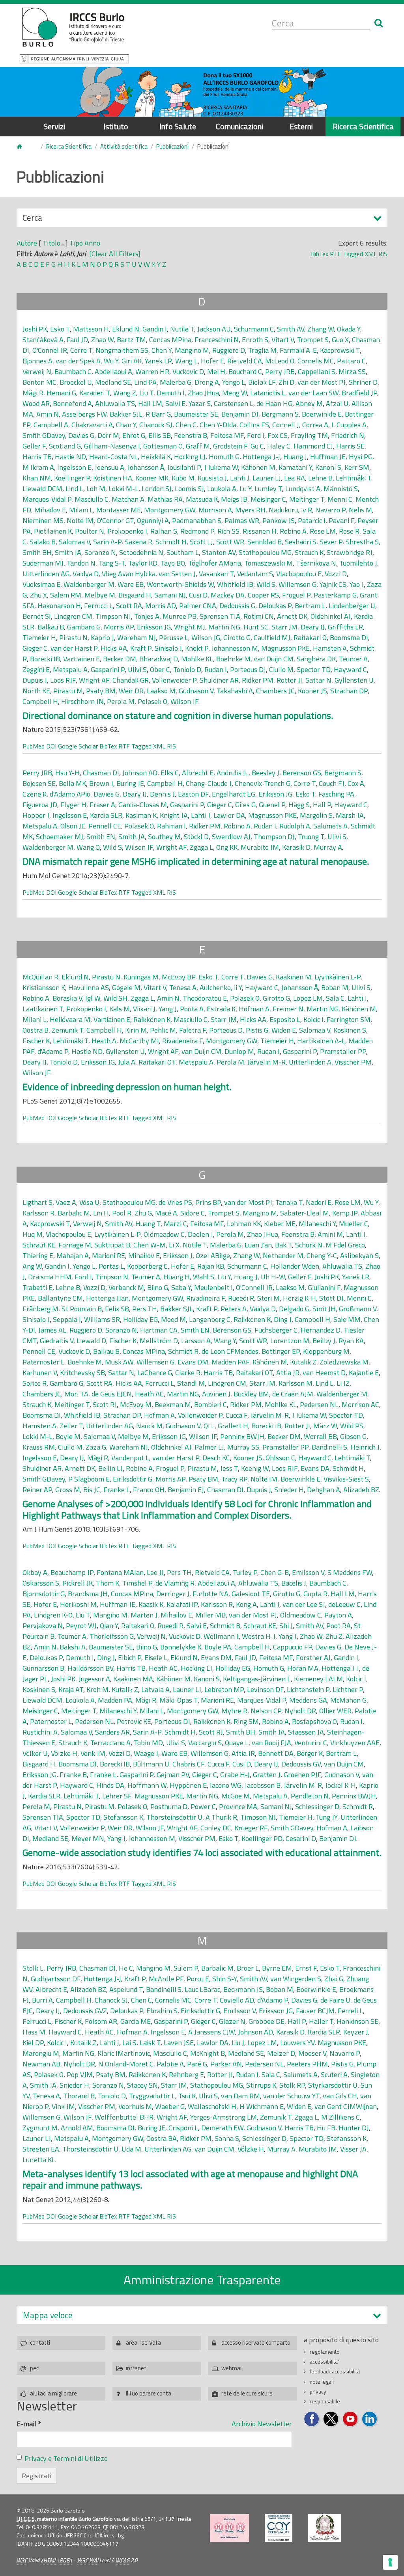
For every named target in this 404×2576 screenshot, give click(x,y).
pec (34, 2368)
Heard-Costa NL (113, 457)
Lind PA (145, 382)
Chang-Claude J (209, 783)
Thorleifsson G (112, 1636)
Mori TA (76, 1394)
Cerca (32, 219)
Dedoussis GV (301, 1764)
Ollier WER (335, 1711)
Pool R (122, 1213)
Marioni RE (108, 1255)
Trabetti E (37, 1287)
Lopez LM (308, 998)
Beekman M (173, 1404)
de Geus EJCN (112, 1394)
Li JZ (343, 1383)
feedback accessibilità (335, 2371)
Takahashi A (235, 691)
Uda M (131, 2149)
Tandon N (81, 563)
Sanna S (227, 2138)
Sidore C (193, 1213)
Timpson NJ (113, 616)
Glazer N (232, 2021)
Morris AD (161, 606)
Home (24, 147)
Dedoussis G (237, 606)
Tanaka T (289, 1202)
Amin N (48, 414)
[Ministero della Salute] (325, 2528)
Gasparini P (108, 669)
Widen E (284, 1030)
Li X (174, 1245)
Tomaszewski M (268, 563)
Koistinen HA (113, 478)
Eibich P (130, 1657)
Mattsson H (91, 329)
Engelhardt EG (234, 794)
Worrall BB (320, 1436)
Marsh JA (350, 815)
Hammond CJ (313, 446)
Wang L (186, 361)
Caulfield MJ (272, 637)
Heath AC (149, 1394)
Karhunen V (40, 1373)
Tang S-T (112, 563)
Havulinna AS (89, 987)
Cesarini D (301, 1838)
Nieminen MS (43, 520)
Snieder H (289, 1490)
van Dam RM (240, 2096)
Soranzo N (100, 552)
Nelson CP (266, 1711)
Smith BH (37, 552)
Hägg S (299, 805)
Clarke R (188, 1373)
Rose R (349, 531)
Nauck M (149, 1426)
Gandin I (155, 329)
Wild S (266, 584)
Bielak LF (262, 382)
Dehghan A (324, 1490)
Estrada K (221, 1009)
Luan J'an (258, 1245)
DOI (51, 746)
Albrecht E (198, 773)
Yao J (357, 584)
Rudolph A (295, 826)
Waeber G (170, 2106)
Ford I (256, 435)
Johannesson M (235, 648)
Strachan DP (349, 691)
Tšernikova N (316, 563)
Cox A (356, 783)
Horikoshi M (78, 1604)
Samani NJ (170, 595)
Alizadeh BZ (361, 1490)
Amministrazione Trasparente (202, 2280)
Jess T (229, 1468)
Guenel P (272, 805)
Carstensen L (234, 403)
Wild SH (115, 998)
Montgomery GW (170, 510)
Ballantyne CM (60, 1298)
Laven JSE (179, 2043)
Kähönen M (258, 467)
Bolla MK (72, 783)
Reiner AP (37, 1490)
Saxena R (138, 542)
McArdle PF (166, 1979)
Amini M (330, 1234)
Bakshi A (73, 1647)
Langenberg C (210, 1319)
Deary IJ (313, 627)
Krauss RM (39, 1447)
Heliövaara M (70, 1019)
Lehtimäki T (353, 478)
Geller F (34, 446)
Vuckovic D (188, 371)
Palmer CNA (198, 606)
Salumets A (330, 826)
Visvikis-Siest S (346, 1479)
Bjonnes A (37, 361)
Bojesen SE (39, 783)
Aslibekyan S (359, 1255)
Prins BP (208, 1202)
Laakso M (161, 691)
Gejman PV (173, 1775)
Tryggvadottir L (152, 2096)
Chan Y (126, 425)
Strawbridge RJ (350, 552)
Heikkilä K (156, 457)
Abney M (309, 403)
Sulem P (186, 1968)
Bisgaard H (135, 595)
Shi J (286, 1626)
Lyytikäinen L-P (338, 977)
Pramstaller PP (343, 1051)
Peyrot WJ (81, 1626)
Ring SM (246, 1721)
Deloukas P (275, 606)
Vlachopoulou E (299, 574)
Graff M (198, 446)
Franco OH (149, 1490)
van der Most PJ (322, 382)
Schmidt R (183, 1351)
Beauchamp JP (72, 1572)
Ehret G (134, 435)
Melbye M (100, 595)
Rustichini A (40, 1732)
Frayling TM (309, 435)
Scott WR (230, 542)
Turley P (245, 1572)
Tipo (76, 243)
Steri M (268, 1298)
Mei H (216, 371)
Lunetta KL (39, 2160)
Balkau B (51, 627)
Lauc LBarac (202, 1989)
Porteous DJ (248, 669)
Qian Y (109, 1626)
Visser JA (353, 2149)
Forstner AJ (313, 1657)
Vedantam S (255, 574)
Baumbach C (73, 371)
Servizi (54, 126)
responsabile (325, 2401)
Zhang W (321, 329)
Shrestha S (362, 542)
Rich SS (228, 531)
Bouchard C (245, 371)
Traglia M (262, 350)
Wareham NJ (137, 637)
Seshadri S (301, 542)
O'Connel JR (50, 350)
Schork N (309, 1245)
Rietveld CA (245, 361)
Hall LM (150, 403)
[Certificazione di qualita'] (279, 2528)
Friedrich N (348, 435)
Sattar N (318, 680)
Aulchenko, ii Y (221, 987)
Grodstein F (230, 446)
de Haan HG (274, 403)
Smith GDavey (44, 435)
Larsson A (196, 1341)
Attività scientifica (124, 146)
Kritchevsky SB (82, 1373)
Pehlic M (163, 1030)
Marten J (144, 1615)
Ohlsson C (280, 1458)
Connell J (286, 425)
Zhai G (334, 1979)
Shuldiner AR (219, 680)
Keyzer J (356, 2032)
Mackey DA (228, 595)
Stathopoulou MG (265, 552)
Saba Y (181, 1287)
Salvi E (175, 403)
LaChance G (155, 1373)
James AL (52, 1330)
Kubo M (183, 478)
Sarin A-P (107, 542)
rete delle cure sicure (247, 2393)
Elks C (170, 773)
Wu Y (111, 361)
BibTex (320, 254)
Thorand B (79, 2096)
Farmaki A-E (298, 350)
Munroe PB (180, 616)
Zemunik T (67, 1030)
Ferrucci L (98, 606)
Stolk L (33, 1968)
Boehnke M (233, 659)
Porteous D (226, 1030)
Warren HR (152, 371)
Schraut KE (39, 1245)
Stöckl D (196, 837)
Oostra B (36, 1030)
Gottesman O (163, 446)
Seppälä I (67, 1319)
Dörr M (108, 435)
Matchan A (128, 499)
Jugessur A (94, 1679)
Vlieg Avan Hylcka (129, 574)
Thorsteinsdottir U (174, 1817)
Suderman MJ (43, 563)
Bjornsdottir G (44, 1594)
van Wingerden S (296, 1979)
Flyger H (73, 805)
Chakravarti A (92, 425)
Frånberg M (40, 1309)
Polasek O (152, 701)
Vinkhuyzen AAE (355, 1743)
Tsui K (187, 2096)
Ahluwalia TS (115, 403)
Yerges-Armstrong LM (224, 2117)
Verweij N (37, 371)
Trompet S (313, 340)
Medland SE (113, 382)
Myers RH (250, 510)
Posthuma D (169, 1806)
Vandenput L (130, 1458)
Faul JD (77, 340)
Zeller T (71, 1426)
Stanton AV (219, 552)
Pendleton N (310, 1796)
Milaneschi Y (317, 1224)
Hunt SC (256, 627)
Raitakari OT (157, 1062)
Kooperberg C (147, 1266)
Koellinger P (72, 478)
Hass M (34, 2032)
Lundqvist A (303, 489)
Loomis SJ (189, 489)
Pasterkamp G (335, 595)
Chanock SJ (156, 425)
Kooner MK (152, 478)
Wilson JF (184, 701)
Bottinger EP (281, 1351)
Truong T (311, 837)
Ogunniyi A (153, 520)
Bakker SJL (126, 414)
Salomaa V (74, 542)
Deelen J (200, 1234)
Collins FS (254, 425)
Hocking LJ (190, 457)
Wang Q (88, 847)
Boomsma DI (349, 637)
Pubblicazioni (172, 146)
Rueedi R (241, 1298)
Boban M (335, 987)
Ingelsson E (74, 467)
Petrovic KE (134, 1721)
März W (325, 1426)
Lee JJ (155, 1572)
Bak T (283, 1245)
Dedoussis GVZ (85, 2011)
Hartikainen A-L (321, 1041)
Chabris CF (188, 1764)
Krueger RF (251, 1828)
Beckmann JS (243, 1989)
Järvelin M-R (267, 1062)
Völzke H (64, 1753)
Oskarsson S (41, 1583)
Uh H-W (273, 1277)
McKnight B (208, 2053)
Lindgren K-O (53, 1615)
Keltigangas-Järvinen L (257, 1679)
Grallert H (233, 1426)
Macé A (166, 1213)
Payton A (338, 1615)
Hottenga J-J (261, 457)
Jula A (127, 1062)
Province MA (238, 1806)
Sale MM (347, 1319)
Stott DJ (331, 1298)
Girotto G (237, 637)
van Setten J (177, 574)
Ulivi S (137, 669)
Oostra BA (162, 2138)
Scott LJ (201, 542)
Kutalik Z (303, 1362)
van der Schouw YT (291, 2096)
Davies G (81, 435)
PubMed (34, 746)
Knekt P (197, 648)
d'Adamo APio (70, 794)
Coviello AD (237, 2000)
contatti (40, 2342)
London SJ (157, 489)
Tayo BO (173, 563)
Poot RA (339, 1626)
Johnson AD (140, 773)
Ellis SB (160, 435)
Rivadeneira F (182, 1041)
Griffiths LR (345, 627)
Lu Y (245, 489)
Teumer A (353, 659)
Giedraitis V (57, 1341)
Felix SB (117, 1309)
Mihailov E (50, 510)
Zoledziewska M (344, 1362)
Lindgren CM (73, 616)
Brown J (101, 783)
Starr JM (284, 627)
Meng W (235, 393)
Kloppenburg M (326, 1351)
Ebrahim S (162, 2011)
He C (126, 1968)
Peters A (234, 1309)
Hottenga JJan (107, 1298)
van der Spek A (78, 361)
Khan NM (37, 478)
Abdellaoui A (113, 371)
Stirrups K (261, 2085)
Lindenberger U (352, 606)
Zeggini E (36, 669)
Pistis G (257, 1030)
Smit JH (324, 1309)
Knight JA (174, 815)
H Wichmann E (262, 2106)
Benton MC (39, 382)
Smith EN (101, 837)
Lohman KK (244, 1224)
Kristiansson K (44, 987)
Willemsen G (297, 584)
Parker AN (226, 2064)
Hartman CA (159, 1330)
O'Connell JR (254, 1287)
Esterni (301, 126)
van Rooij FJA (271, 1743)
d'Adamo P (53, 1051)
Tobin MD (148, 1743)
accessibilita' (324, 2362)
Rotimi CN (259, 616)
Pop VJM (80, 2074)
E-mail (29, 2424)
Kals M (120, 1009)
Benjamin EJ (186, 1490)
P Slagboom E (89, 1479)
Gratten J (267, 1775)
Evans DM (193, 1362)
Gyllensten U (354, 680)
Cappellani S (317, 371)
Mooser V (312, 2053)
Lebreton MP (224, 1689)
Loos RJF (63, 680)
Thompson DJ (274, 837)
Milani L (81, 510)
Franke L (117, 1490)
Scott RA (129, 606)
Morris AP (119, 627)
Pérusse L (174, 637)
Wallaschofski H (212, 2106)
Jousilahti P (184, 467)
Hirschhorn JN (82, 701)
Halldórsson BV (90, 1668)
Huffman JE (328, 457)
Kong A (246, 1604)
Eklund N (126, 329)
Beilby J (324, 1341)
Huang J (295, 457)
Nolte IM (80, 520)
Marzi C (175, 1224)
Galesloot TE (251, 1594)
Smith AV (291, 329)
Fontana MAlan (120, 1572)
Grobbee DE (267, 2021)
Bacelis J (294, 1583)
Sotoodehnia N (141, 552)
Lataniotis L (268, 393)
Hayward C (350, 669)
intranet (136, 2368)
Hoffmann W (147, 1785)
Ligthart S (37, 1202)
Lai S (129, 2043)
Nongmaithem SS (122, 350)
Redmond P (197, 531)
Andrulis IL (233, 773)
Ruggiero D (229, 350)
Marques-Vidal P (47, 499)
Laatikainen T (43, 1009)
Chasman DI (101, 773)
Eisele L (156, 1657)
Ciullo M (281, 669)
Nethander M (283, 1255)
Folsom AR (101, 2021)
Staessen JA (306, 1732)
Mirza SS (352, 371)
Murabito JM (260, 847)
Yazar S (200, 403)
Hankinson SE (357, 2021)
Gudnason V (196, 691)
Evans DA (315, 1468)
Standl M (191, 1383)
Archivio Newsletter (262, 2424)
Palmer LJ (209, 1447)
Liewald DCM (42, 489)
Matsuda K (202, 499)
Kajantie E (364, 1373)
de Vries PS (175, 1202)
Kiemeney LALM (318, 1679)
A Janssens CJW (211, 2032)
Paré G (197, 2064)
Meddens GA (308, 1700)
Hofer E (212, 361)
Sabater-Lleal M (305, 1213)
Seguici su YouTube (351, 2419)
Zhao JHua (203, 393)
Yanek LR (158, 361)
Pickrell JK (78, 1583)
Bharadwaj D (159, 659)
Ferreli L (350, 2011)
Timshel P (137, 1583)
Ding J (283, 1319)
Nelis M (360, 510)
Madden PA (115, 1700)
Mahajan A (73, 1255)
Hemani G (61, 393)
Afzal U (337, 403)
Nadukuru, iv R (290, 510)
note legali (322, 2382)
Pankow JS (279, 520)
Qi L (209, 1426)
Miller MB (210, 1615)
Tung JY (326, 1817)
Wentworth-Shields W (180, 584)
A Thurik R (221, 1817)
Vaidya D (86, 574)
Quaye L (237, 1743)
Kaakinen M (294, 977)
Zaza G (96, 1447)
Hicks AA (114, 648)
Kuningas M (141, 977)
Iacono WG (226, 1785)
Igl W (93, 998)
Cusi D (198, 595)
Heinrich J (365, 1447)
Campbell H (40, 701)
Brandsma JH (88, 1594)
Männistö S (341, 489)
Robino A (293, 531)
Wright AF (94, 680)
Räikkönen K (152, 1019)
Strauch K (309, 552)
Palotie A (170, 2064)
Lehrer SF (117, 1796)
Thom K (108, 1583)
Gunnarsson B (43, 1668)
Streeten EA (41, 2149)
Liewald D (91, 1341)
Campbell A (51, 425)
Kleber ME (280, 1224)
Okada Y (349, 329)
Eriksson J (178, 1255)
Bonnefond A (72, 403)
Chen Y (162, 350)
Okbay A (35, 1572)
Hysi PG (361, 457)
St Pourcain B (82, 1309)
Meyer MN (88, 1838)
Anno (92, 243)
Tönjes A (147, 616)
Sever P (331, 542)
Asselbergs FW (84, 414)
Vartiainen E (81, 659)
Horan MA (303, 1668)
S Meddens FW (350, 1572)
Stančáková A (43, 340)
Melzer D (281, 2053)
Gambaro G (84, 627)
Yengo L (234, 382)
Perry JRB (280, 371)
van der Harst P (74, 648)
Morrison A (215, 510)
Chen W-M (150, 1245)
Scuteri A (334, 2074)
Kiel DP (33, 2043)
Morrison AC (360, 1404)
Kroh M (97, 1689)
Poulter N (90, 531)
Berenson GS (302, 773)
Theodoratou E (205, 998)
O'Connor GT (115, 520)
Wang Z (125, 393)
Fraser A (102, 805)
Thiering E (38, 1255)
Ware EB (131, 584)
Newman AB (41, 2064)
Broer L (248, 1968)
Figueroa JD (40, 805)
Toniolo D (187, 669)
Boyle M (68, 1436)
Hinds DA (110, 1785)
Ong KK (227, 847)
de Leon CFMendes (230, 1351)
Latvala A (155, 1689)
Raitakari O (310, 637)
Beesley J (266, 773)
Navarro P (330, 510)
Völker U (35, 1753)
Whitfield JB (235, 584)
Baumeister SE (196, 414)
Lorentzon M (290, 1341)
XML (371, 254)
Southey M (164, 837)
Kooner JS (312, 691)
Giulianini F (324, 1287)
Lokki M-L (123, 489)
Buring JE (130, 783)
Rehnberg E (186, 2074)
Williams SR (102, 1319)
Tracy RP (234, 1479)
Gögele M (126, 987)
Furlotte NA (210, 1594)
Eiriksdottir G (133, 1479)
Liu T (146, 393)
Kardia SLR (106, 815)
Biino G (158, 1287)
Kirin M (136, 1030)
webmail (232, 2368)
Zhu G (143, 1213)
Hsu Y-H (67, 773)
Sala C (335, 998)
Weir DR (131, 691)
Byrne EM (277, 1968)
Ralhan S (164, 531)
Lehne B (320, 478)
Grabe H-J (235, 1775)
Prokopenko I (127, 531)
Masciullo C (92, 499)
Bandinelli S (329, 1447)
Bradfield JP (359, 393)
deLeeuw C (344, 1604)
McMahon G (348, 1700)
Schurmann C (254, 329)
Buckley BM (251, 1394)
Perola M (121, 701)
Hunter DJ (354, 2128)
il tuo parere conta (149, 2393)
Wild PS (352, 1426)
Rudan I (216, 669)
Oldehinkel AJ (331, 616)
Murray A (328, 847)
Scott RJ (105, 1404)
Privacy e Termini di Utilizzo (66, 2458)
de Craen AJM (293, 1394)
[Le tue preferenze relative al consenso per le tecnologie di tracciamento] (390, 2562)
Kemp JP (345, 1213)
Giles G (245, 805)
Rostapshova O (314, 1721)
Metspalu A (70, 669)
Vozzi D (336, 574)
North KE (36, 691)
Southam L (183, 552)
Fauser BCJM (315, 2011)
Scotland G (65, 446)
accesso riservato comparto (256, 2342)
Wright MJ (190, 627)
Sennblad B (265, 542)
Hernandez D (321, 1330)
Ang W (32, 1266)
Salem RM (66, 595)
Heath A (104, 1041)
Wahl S (204, 1277)
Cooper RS (263, 595)
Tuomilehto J (358, 563)
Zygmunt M (40, 2128)
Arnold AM (77, 2128)
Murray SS (243, 1447)
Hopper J (36, 815)
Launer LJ (267, 478)
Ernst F (306, 1968)
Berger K (310, 1753)
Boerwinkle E (322, 414)
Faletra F (193, 1030)
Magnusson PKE (285, 648)
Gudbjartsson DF (56, 1979)
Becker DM (120, 659)
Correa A (315, 425)
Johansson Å (146, 467)
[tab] (202, 2315)
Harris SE (350, 446)
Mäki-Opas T (179, 1700)
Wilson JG (206, 637)
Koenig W (255, 1468)
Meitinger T (307, 499)
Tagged (353, 254)
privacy (318, 2392)
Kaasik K (151, 1604)
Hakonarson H (59, 606)
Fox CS (278, 435)
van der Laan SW (313, 393)
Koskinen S (350, 1030)
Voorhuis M (135, 2106)
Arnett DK (292, 616)
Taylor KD (143, 563)
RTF (336, 254)
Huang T (148, 1224)
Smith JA (68, 552)
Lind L (74, 489)
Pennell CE (105, 826)
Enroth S (255, 340)
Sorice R (35, 1383)
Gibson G (353, 1436)
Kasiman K (141, 815)
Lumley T (268, 489)
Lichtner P (348, 1689)
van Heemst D (324, 1373)
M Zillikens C (340, 2117)
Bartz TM (131, 340)
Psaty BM (101, 691)
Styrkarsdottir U (333, 2085)
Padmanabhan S (197, 520)
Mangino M (192, 350)
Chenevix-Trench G (263, 783)
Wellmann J (221, 1636)
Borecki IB (45, 659)
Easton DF (193, 794)
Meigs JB (234, 499)
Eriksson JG (154, 627)
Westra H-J (259, 1636)
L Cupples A (349, 425)
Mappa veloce (48, 2315)
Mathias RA (165, 499)
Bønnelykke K (181, 1647)
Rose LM (323, 531)
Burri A (42, 2000)
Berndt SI (37, 616)
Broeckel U (76, 382)
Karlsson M (296, 1383)
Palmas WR (242, 520)
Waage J (146, 1753)
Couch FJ (332, 783)
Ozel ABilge (213, 1255)
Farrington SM (349, 1019)
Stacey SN (142, 2085)
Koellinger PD (262, 1838)
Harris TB (37, 457)
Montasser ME (119, 510)
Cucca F (237, 1415)
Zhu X (38, 595)
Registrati (36, 2476)
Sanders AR (112, 1732)
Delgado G (294, 1309)
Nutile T (182, 329)
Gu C (257, 446)
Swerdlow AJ (231, 837)
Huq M (33, 1234)
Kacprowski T (340, 350)
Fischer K (36, 1041)
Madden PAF (230, 1362)
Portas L (111, 1266)
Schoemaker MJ (60, 837)
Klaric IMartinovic (124, 2053)
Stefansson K (123, 1817)
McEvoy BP (179, 977)
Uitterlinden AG (46, 574)
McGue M (236, 1796)
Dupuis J (35, 680)
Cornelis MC (316, 361)
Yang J (168, 1009)
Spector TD (314, 669)
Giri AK (132, 361)
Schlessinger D (317, 1806)
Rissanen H (260, 531)
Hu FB (326, 2128)
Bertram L (310, 606)
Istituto (116, 126)
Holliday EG (140, 1319)
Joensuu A (109, 467)
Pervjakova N (43, 1626)
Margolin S (316, 815)
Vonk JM (93, 1753)
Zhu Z (334, 1636)
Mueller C (353, 1224)
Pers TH (145, 1309)
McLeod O (280, 361)
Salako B (43, 542)
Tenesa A (183, 987)
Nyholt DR (300, 1711)
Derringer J (173, 1594)
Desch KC (216, 1458)
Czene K (35, 794)
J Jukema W (221, 467)
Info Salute (178, 126)
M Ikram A (38, 467)
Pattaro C (351, 361)
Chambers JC (275, 691)
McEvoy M (136, 1404)
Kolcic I (313, 1019)
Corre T (81, 350)
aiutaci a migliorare (53, 2393)
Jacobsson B (263, 1785)
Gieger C (35, 648)
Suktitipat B (112, 1245)
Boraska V (67, 998)
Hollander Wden (295, 1266)
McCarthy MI (139, 1041)
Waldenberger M (89, 584)
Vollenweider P (174, 680)
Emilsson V (308, 1572)
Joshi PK (35, 329)
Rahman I (171, 826)
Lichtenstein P (308, 1689)
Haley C (279, 446)
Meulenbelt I (213, 1287)
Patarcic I (312, 520)
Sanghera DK (316, 659)
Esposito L (285, 1019)
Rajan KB (211, 1266)
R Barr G (158, 414)
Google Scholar (78, 746)
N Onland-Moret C (126, 2064)
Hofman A (254, 1009)
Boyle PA (218, 1647)
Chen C (186, 425)
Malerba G (176, 382)
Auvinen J (216, 1394)
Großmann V (358, 1309)
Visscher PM (353, 1062)
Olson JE (73, 826)
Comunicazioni (239, 126)
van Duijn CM (274, 659)
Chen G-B (275, 1572)
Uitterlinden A (310, 1062)
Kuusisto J (212, 478)
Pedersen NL (319, 1404)
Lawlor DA (229, 815)
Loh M (96, 489)
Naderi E (319, 1202)
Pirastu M (68, 691)
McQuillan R (40, 977)
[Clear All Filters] (115, 254)
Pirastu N (73, 637)
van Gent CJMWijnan (346, 2106)
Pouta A (192, 1009)
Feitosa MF (227, 435)
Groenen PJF (302, 1775)
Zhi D (286, 382)
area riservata (143, 2342)
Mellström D (159, 1341)
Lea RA (295, 478)
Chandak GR (131, 680)
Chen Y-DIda (218, 425)
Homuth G (224, 457)
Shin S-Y (224, 1979)
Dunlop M (239, 1051)
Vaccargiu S (205, 1743)
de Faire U (335, 2000)
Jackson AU (214, 329)
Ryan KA (351, 1341)
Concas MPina (170, 340)
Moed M (173, 1319)
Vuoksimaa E (41, 584)
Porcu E (198, 1979)
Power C (203, 1806)
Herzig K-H (299, 1298)
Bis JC (92, 1490)
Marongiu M (41, 2053)
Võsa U (89, 1202)
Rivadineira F (206, 1298)
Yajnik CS (333, 584)
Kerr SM (357, 467)
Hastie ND (70, 457)
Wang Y (225, 1341)
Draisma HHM (50, 1277)
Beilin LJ (110, 1468)
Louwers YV (297, 2043)
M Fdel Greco (345, 1245)
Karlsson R (38, 1213)
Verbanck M (126, 1287)
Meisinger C (268, 499)
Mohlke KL (197, 659)
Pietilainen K (53, 531)
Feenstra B (191, 435)
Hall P (322, 805)
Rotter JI (289, 680)
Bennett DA (276, 1753)
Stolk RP (292, 2085)
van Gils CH (340, 2096)
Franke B (73, 1775)
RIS (383, 254)
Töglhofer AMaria (215, 563)
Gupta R (315, 1594)
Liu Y (224, 1277)
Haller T (321, 2021)
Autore (27, 243)
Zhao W (102, 340)
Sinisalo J (168, 648)
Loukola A (222, 489)
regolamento (325, 2352)
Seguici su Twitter (331, 2419)
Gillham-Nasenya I (112, 446)
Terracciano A (110, 1743)
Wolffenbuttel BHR (124, 2117)
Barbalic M (74, 1213)
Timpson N (112, 1277)
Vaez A (66, 1202)
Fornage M (75, 1245)
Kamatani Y (295, 467)
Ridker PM (258, 680)
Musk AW (119, 1362)
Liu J (238, 2043)
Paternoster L (43, 1362)
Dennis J (162, 794)
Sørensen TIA (220, 616)
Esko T (60, 329)
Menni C (340, 499)
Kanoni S (328, 467)
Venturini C (311, 1743)
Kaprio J (102, 637)
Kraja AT (71, 1689)
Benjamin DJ (240, 414)
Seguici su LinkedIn (370, 2419)
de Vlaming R (175, 1583)
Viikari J (144, 1009)
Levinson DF (265, 1689)
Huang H (177, 1277)
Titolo (51, 243)
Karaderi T (95, 393)
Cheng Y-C (322, 1255)
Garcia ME (136, 2021)
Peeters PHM (307, 2064)
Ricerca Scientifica (363, 126)
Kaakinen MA (133, 1679)
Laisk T (150, 2043)
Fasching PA (336, 794)
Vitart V (283, 340)
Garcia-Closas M (143, 805)
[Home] (74, 35)
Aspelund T (126, 1989)
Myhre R (234, 1711)
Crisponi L (183, 2128)
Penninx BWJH (242, 1436)
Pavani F (341, 520)
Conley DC (216, 1828)
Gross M (68, 1490)
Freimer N (288, 1009)
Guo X (340, 340)
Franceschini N (217, 340)
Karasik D (296, 847)
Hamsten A (330, 648)
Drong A (207, 382)
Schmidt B (225, 1626)
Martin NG (224, 627)
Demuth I (171, 393)
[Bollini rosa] (229, 2528)
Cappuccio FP (293, 1647)
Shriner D (363, 382)
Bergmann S (280, 414)
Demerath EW (222, 2128)
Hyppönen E (188, 1785)
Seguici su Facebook (312, 2419)
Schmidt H (171, 542)
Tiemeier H (39, 637)
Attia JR (288, 1373)
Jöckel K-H (340, 1785)
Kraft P (141, 648)
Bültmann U (151, 1764)
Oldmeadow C (164, 1234)
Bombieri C (210, 1404)
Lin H (101, 1213)
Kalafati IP (182, 1604)
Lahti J (240, 478)
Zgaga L (201, 847)
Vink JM (63, 2106)
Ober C (160, 669)
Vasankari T (216, 574)
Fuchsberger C (276, 1330)
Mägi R (33, 393)
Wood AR (36, 403)
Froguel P (296, 595)
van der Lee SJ (304, 1604)
